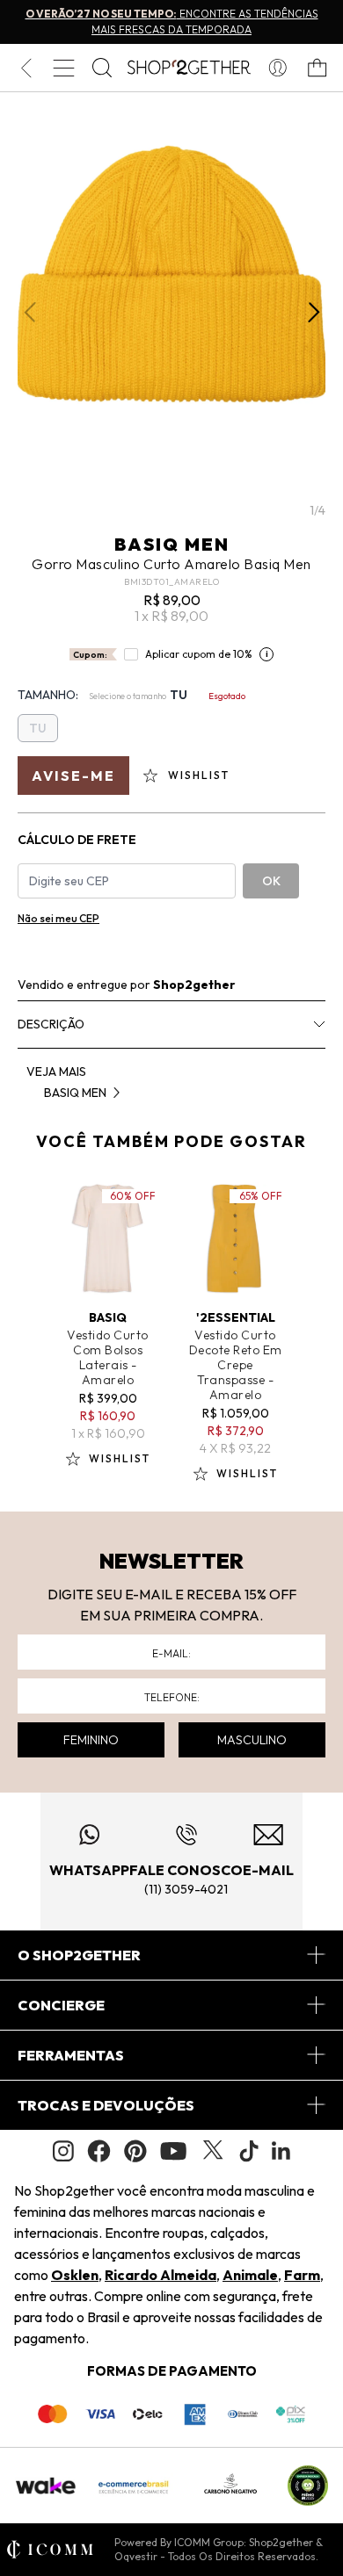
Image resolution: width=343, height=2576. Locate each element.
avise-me (73, 776)
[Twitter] (213, 2151)
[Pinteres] (135, 2151)
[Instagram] (63, 2151)
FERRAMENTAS (71, 2055)
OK (271, 881)
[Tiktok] (249, 2151)
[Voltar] (26, 68)
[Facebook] (99, 2151)
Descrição (51, 1024)
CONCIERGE (61, 2005)
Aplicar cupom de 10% (199, 654)
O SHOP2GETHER (79, 1955)
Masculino (252, 1740)
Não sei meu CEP (58, 918)
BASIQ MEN (172, 544)
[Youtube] (173, 2151)
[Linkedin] (281, 2151)
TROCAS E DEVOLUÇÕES (106, 2105)
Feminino (91, 1740)
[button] (314, 313)
